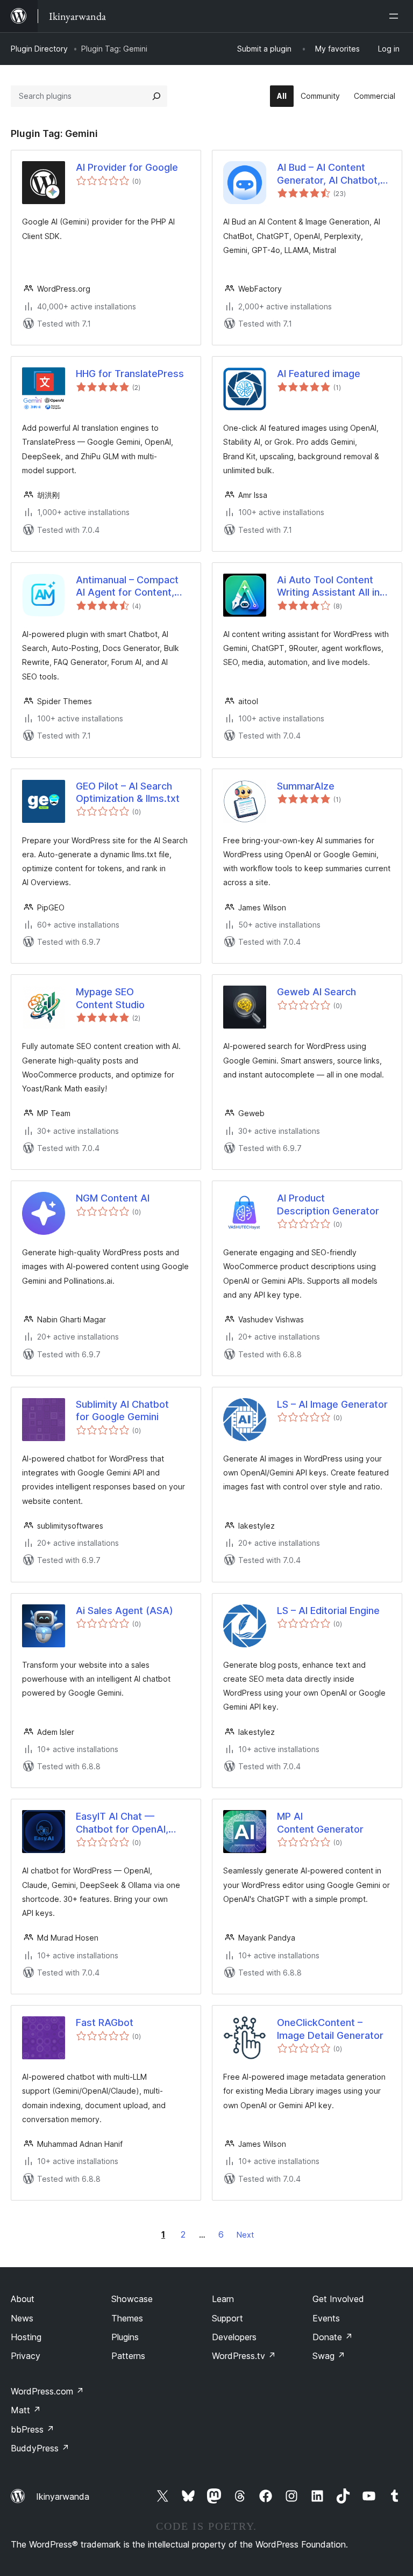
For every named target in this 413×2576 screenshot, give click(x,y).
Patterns (128, 2356)
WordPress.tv (244, 2356)
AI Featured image (319, 374)
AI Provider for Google (127, 167)
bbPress (33, 2429)
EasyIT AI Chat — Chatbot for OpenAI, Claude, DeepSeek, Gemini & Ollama (122, 1823)
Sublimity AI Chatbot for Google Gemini (122, 1410)
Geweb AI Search (316, 992)
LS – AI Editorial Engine (328, 1611)
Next (245, 2235)
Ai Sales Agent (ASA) (124, 1611)
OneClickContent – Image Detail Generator (330, 2029)
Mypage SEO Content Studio (110, 998)
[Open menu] (396, 16)
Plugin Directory (39, 49)
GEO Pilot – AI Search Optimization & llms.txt (128, 792)
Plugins (125, 2337)
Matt (26, 2410)
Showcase (132, 2299)
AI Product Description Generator (328, 1204)
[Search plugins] (156, 96)
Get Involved (338, 2299)
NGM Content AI (113, 1198)
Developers (234, 2337)
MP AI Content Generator (320, 1822)
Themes (127, 2318)
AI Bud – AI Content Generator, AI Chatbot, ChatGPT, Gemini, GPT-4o (330, 174)
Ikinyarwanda (63, 2497)
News (22, 2318)
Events (326, 2318)
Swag (329, 2356)
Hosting (26, 2337)
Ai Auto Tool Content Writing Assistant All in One (328, 587)
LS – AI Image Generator (332, 1404)
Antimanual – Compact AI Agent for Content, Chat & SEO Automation (130, 587)
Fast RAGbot (105, 2023)
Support (227, 2318)
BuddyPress (40, 2448)
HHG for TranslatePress (130, 374)
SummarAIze (306, 786)
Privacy (26, 2356)
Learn (223, 2299)
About (23, 2299)
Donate (333, 2337)
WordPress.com (47, 2391)
